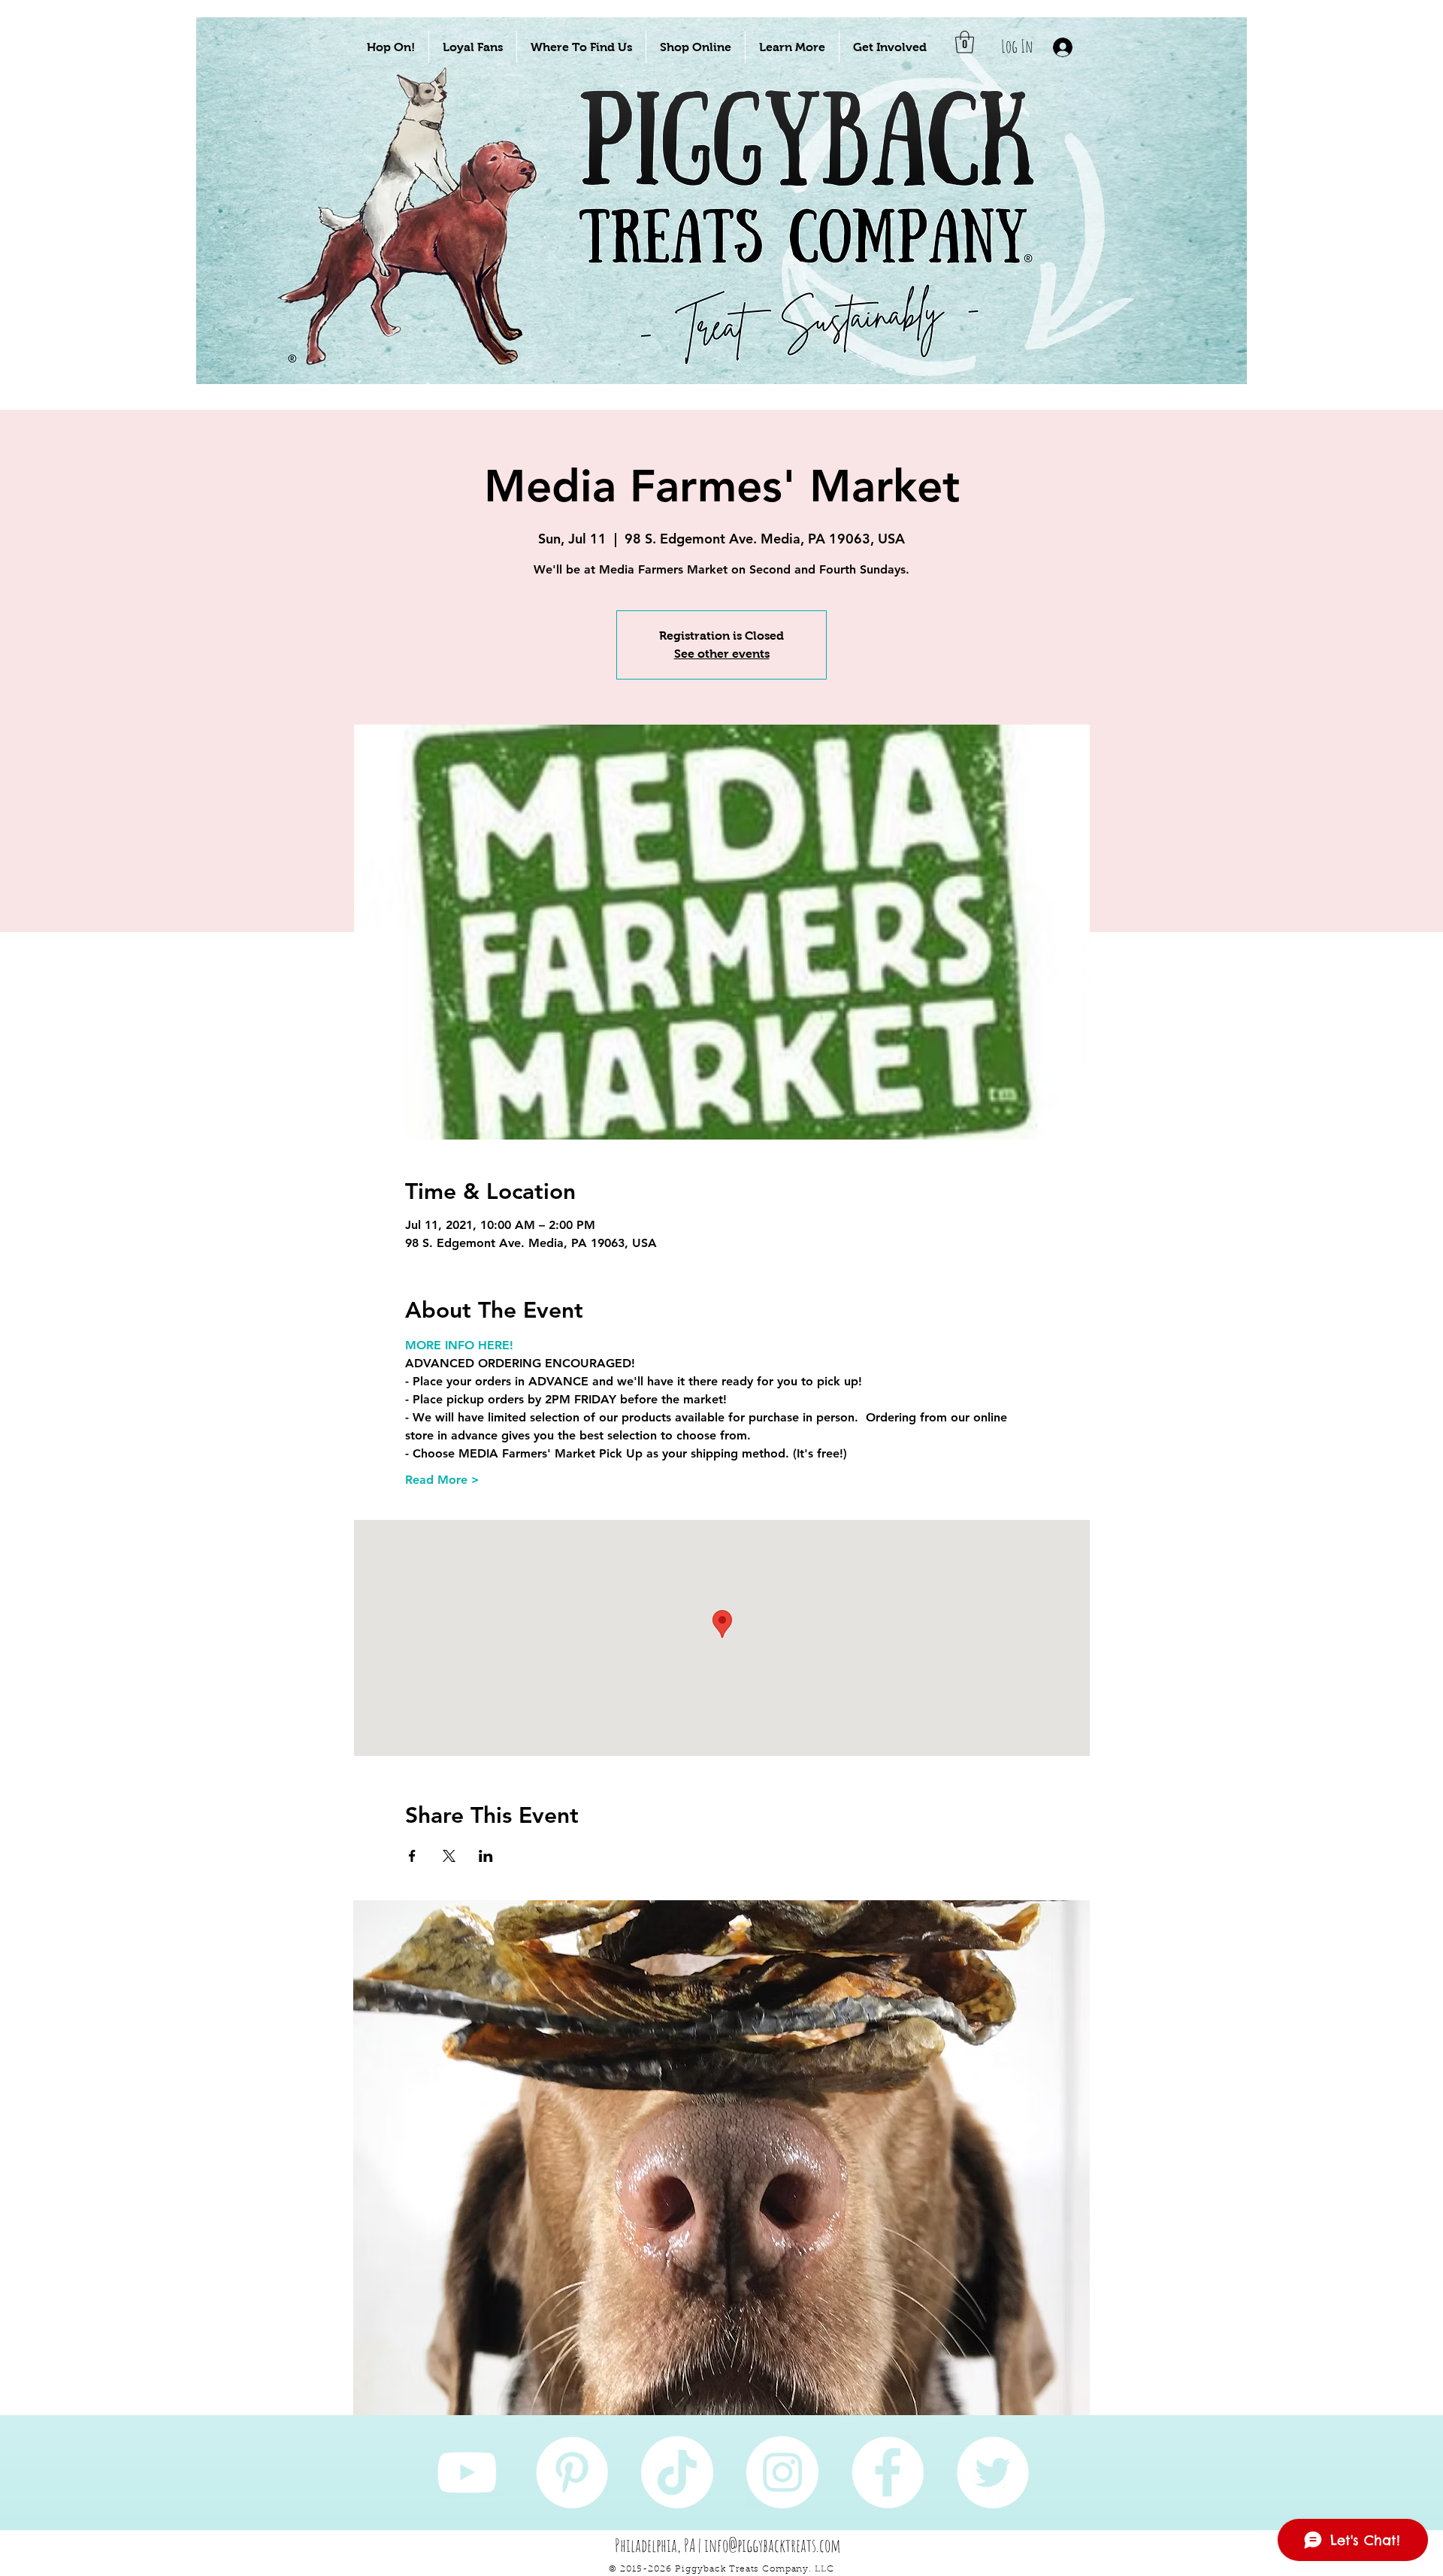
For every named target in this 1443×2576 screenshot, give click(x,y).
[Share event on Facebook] (412, 1856)
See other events (722, 654)
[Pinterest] (572, 2472)
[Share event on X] (449, 1856)
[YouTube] (467, 2472)
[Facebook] (888, 2472)
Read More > (442, 1480)
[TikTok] (677, 2472)
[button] (391, 47)
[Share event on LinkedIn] (486, 1856)
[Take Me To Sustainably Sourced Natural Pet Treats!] (422, 249)
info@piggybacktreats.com (773, 2545)
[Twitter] (993, 2472)
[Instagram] (782, 2472)
